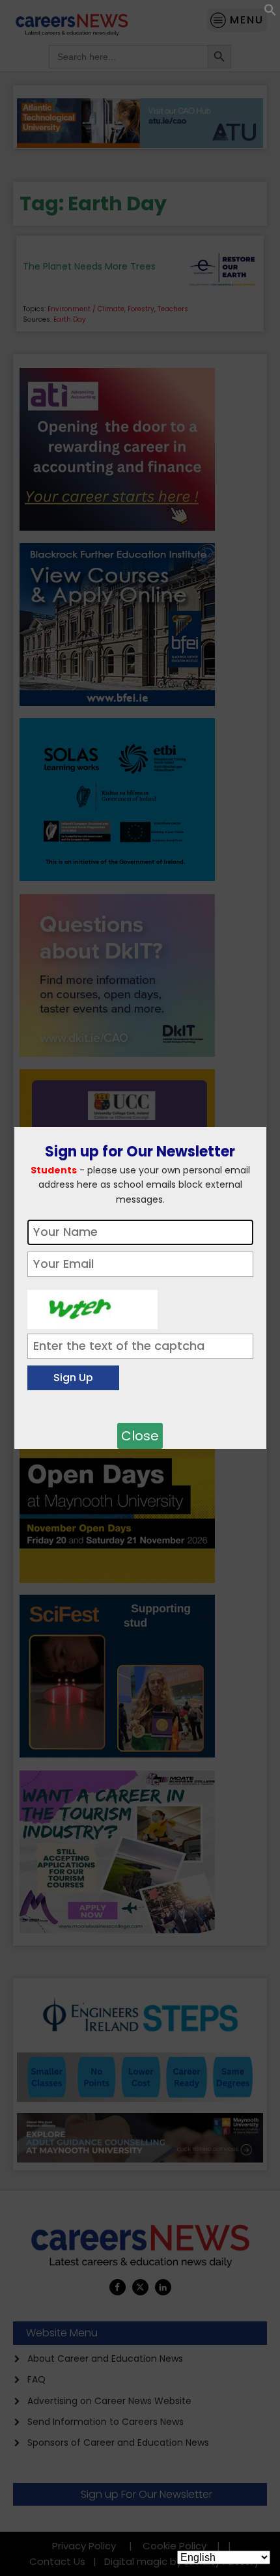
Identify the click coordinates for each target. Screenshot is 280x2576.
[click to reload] (92, 1306)
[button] (270, 13)
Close (140, 1436)
